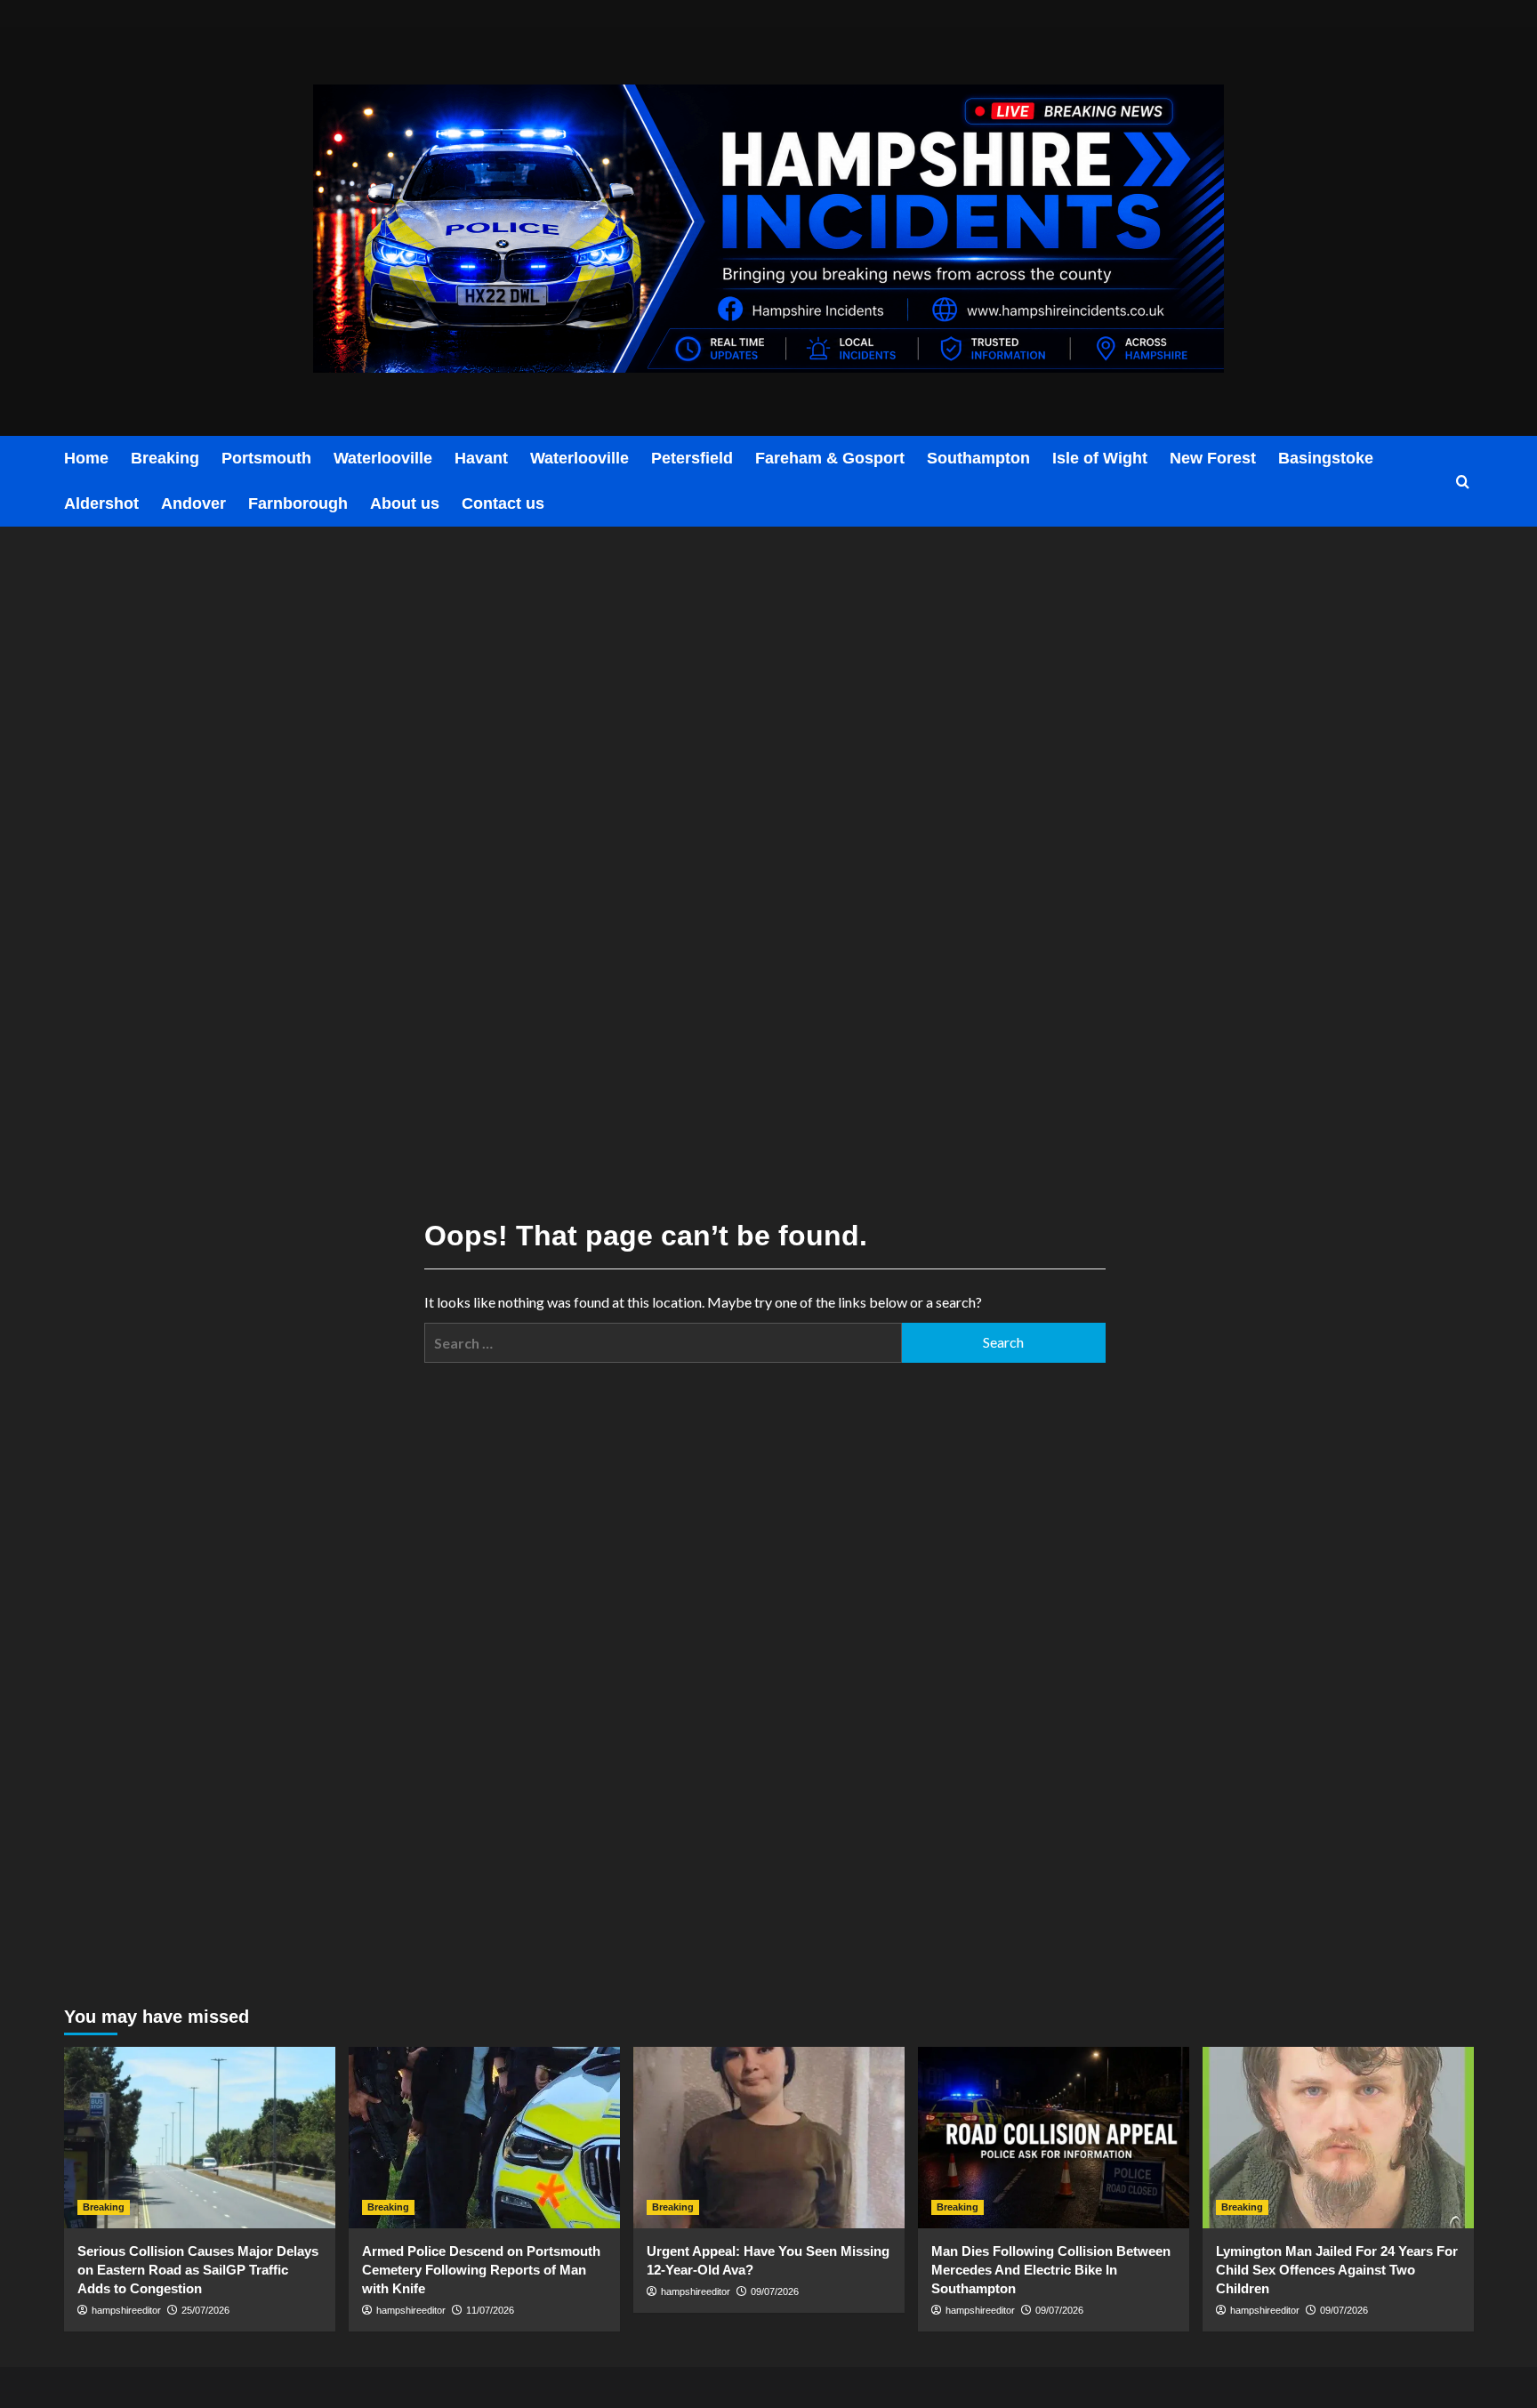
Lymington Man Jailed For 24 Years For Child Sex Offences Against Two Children (1337, 2270)
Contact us (503, 503)
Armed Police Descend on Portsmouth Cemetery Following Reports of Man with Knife (481, 2270)
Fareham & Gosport (830, 458)
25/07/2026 (205, 2310)
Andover (193, 503)
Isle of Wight (1100, 458)
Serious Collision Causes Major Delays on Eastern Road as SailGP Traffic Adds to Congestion (198, 2270)
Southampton (978, 458)
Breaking (165, 458)
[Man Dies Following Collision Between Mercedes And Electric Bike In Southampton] (1054, 2137)
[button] (1463, 482)
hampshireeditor (126, 2310)
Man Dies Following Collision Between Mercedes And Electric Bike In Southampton (1051, 2270)
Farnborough (298, 503)
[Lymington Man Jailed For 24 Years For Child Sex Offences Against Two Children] (1338, 2137)
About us (405, 503)
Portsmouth (266, 458)
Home (86, 458)
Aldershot (101, 503)
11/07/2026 (490, 2310)
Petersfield (692, 458)
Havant (481, 458)
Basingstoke (1326, 458)
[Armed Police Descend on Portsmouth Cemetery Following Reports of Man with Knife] (484, 2137)
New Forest (1213, 458)
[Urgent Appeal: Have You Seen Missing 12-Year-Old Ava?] (769, 2137)
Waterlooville (383, 458)
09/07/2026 (775, 2291)
